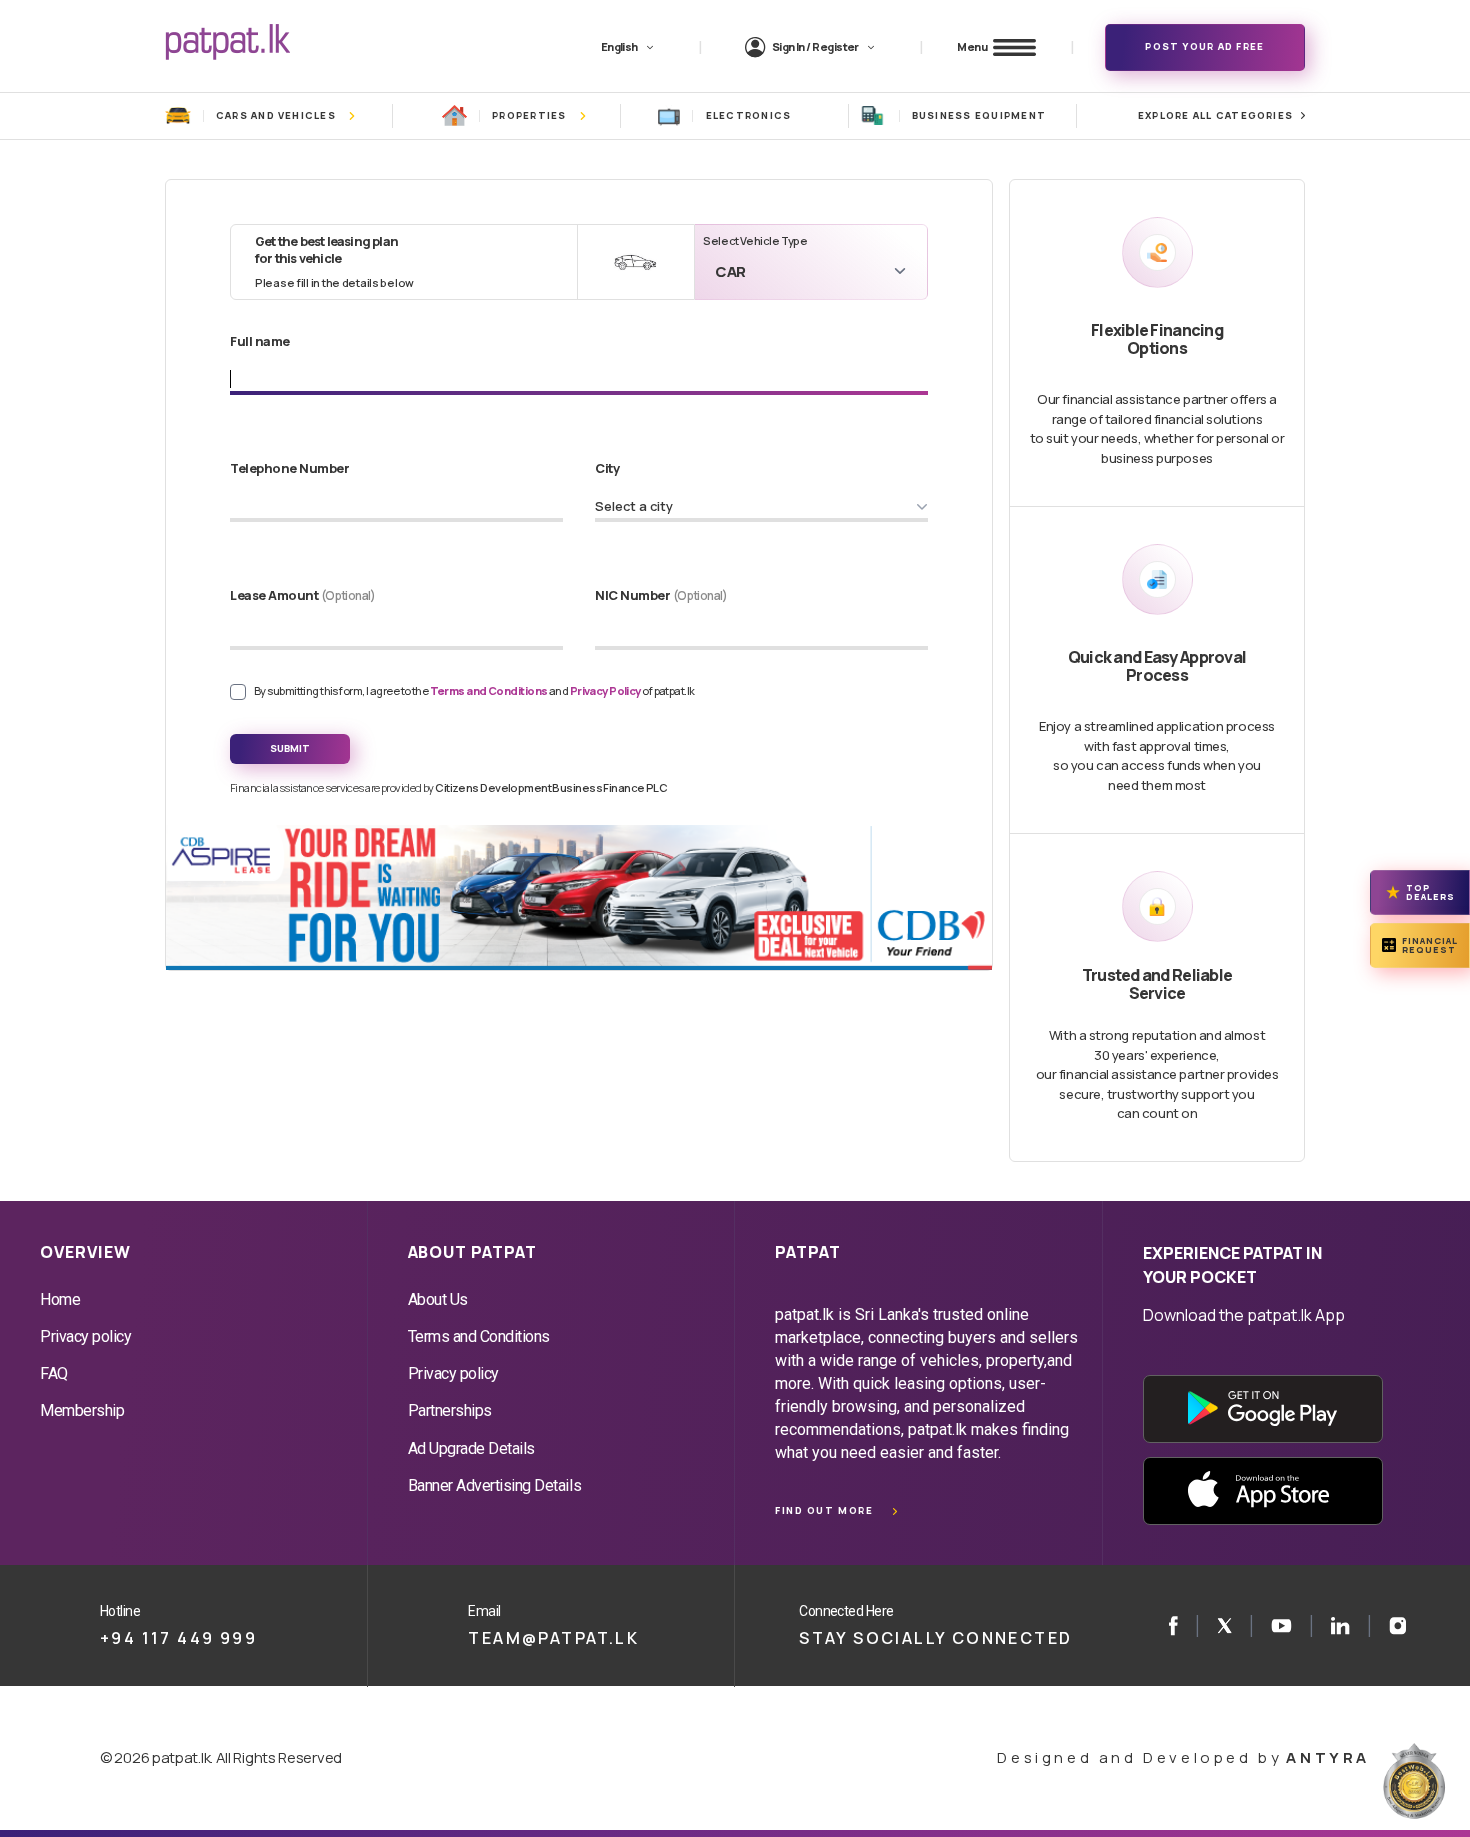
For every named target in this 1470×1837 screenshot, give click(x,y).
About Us (438, 1299)
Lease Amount (303, 595)
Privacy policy (85, 1336)
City (607, 468)
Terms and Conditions (489, 690)
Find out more (824, 1510)
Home (60, 1299)
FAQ (54, 1373)
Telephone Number (289, 468)
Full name (260, 341)
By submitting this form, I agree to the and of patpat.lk (474, 690)
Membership (82, 1410)
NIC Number (661, 595)
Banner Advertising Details (495, 1485)
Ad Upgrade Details (471, 1448)
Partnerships (450, 1410)
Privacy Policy (606, 690)
